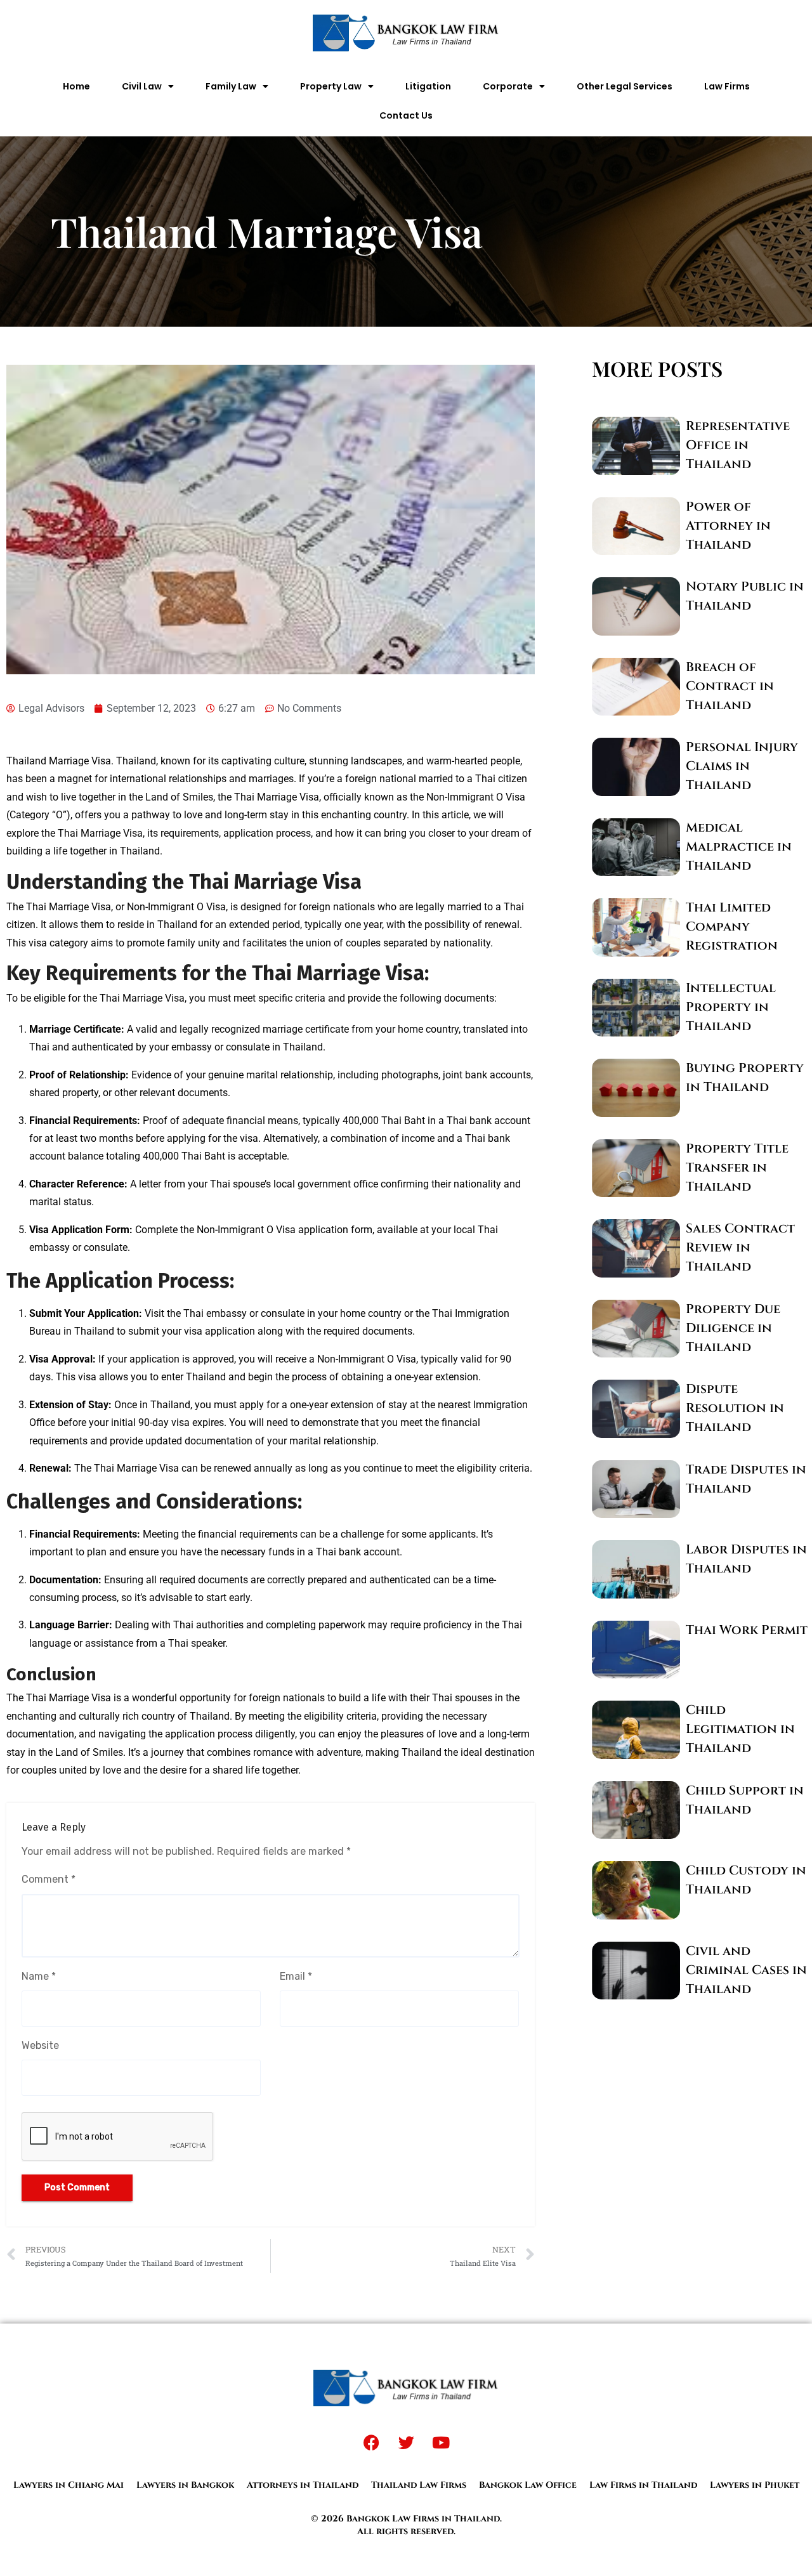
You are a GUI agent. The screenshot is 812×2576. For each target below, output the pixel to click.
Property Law (331, 86)
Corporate (508, 86)
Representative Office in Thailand (738, 445)
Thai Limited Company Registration (732, 926)
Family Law (231, 86)
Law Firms (727, 86)
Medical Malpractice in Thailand (739, 847)
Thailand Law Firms (419, 2485)
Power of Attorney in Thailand (728, 526)
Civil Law (142, 86)
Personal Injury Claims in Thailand (742, 766)
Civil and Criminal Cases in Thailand (746, 1970)
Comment (49, 1879)
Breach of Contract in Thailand (730, 686)
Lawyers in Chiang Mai (69, 2485)
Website (40, 2045)
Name (39, 1976)
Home (76, 86)
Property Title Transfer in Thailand (737, 1167)
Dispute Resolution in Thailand (735, 1408)
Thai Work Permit (747, 1630)
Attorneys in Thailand (303, 2485)
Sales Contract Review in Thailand (740, 1247)
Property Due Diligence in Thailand (733, 1328)
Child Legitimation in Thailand (740, 1729)
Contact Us (406, 115)
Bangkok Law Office (528, 2485)
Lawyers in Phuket (755, 2485)
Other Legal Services (625, 86)
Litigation (428, 86)
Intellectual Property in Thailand (731, 1007)
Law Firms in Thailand (643, 2485)
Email (296, 1976)
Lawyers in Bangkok (185, 2485)
